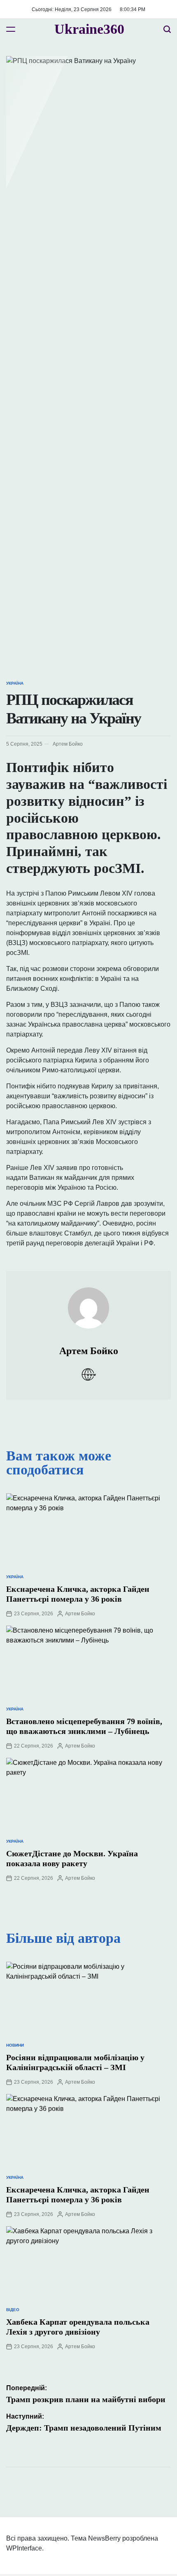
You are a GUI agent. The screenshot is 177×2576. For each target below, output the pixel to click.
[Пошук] (167, 29)
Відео (13, 2310)
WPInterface (24, 2548)
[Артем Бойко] (88, 1300)
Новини (15, 2045)
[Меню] (11, 29)
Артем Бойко (68, 744)
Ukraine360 (89, 29)
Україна (15, 683)
